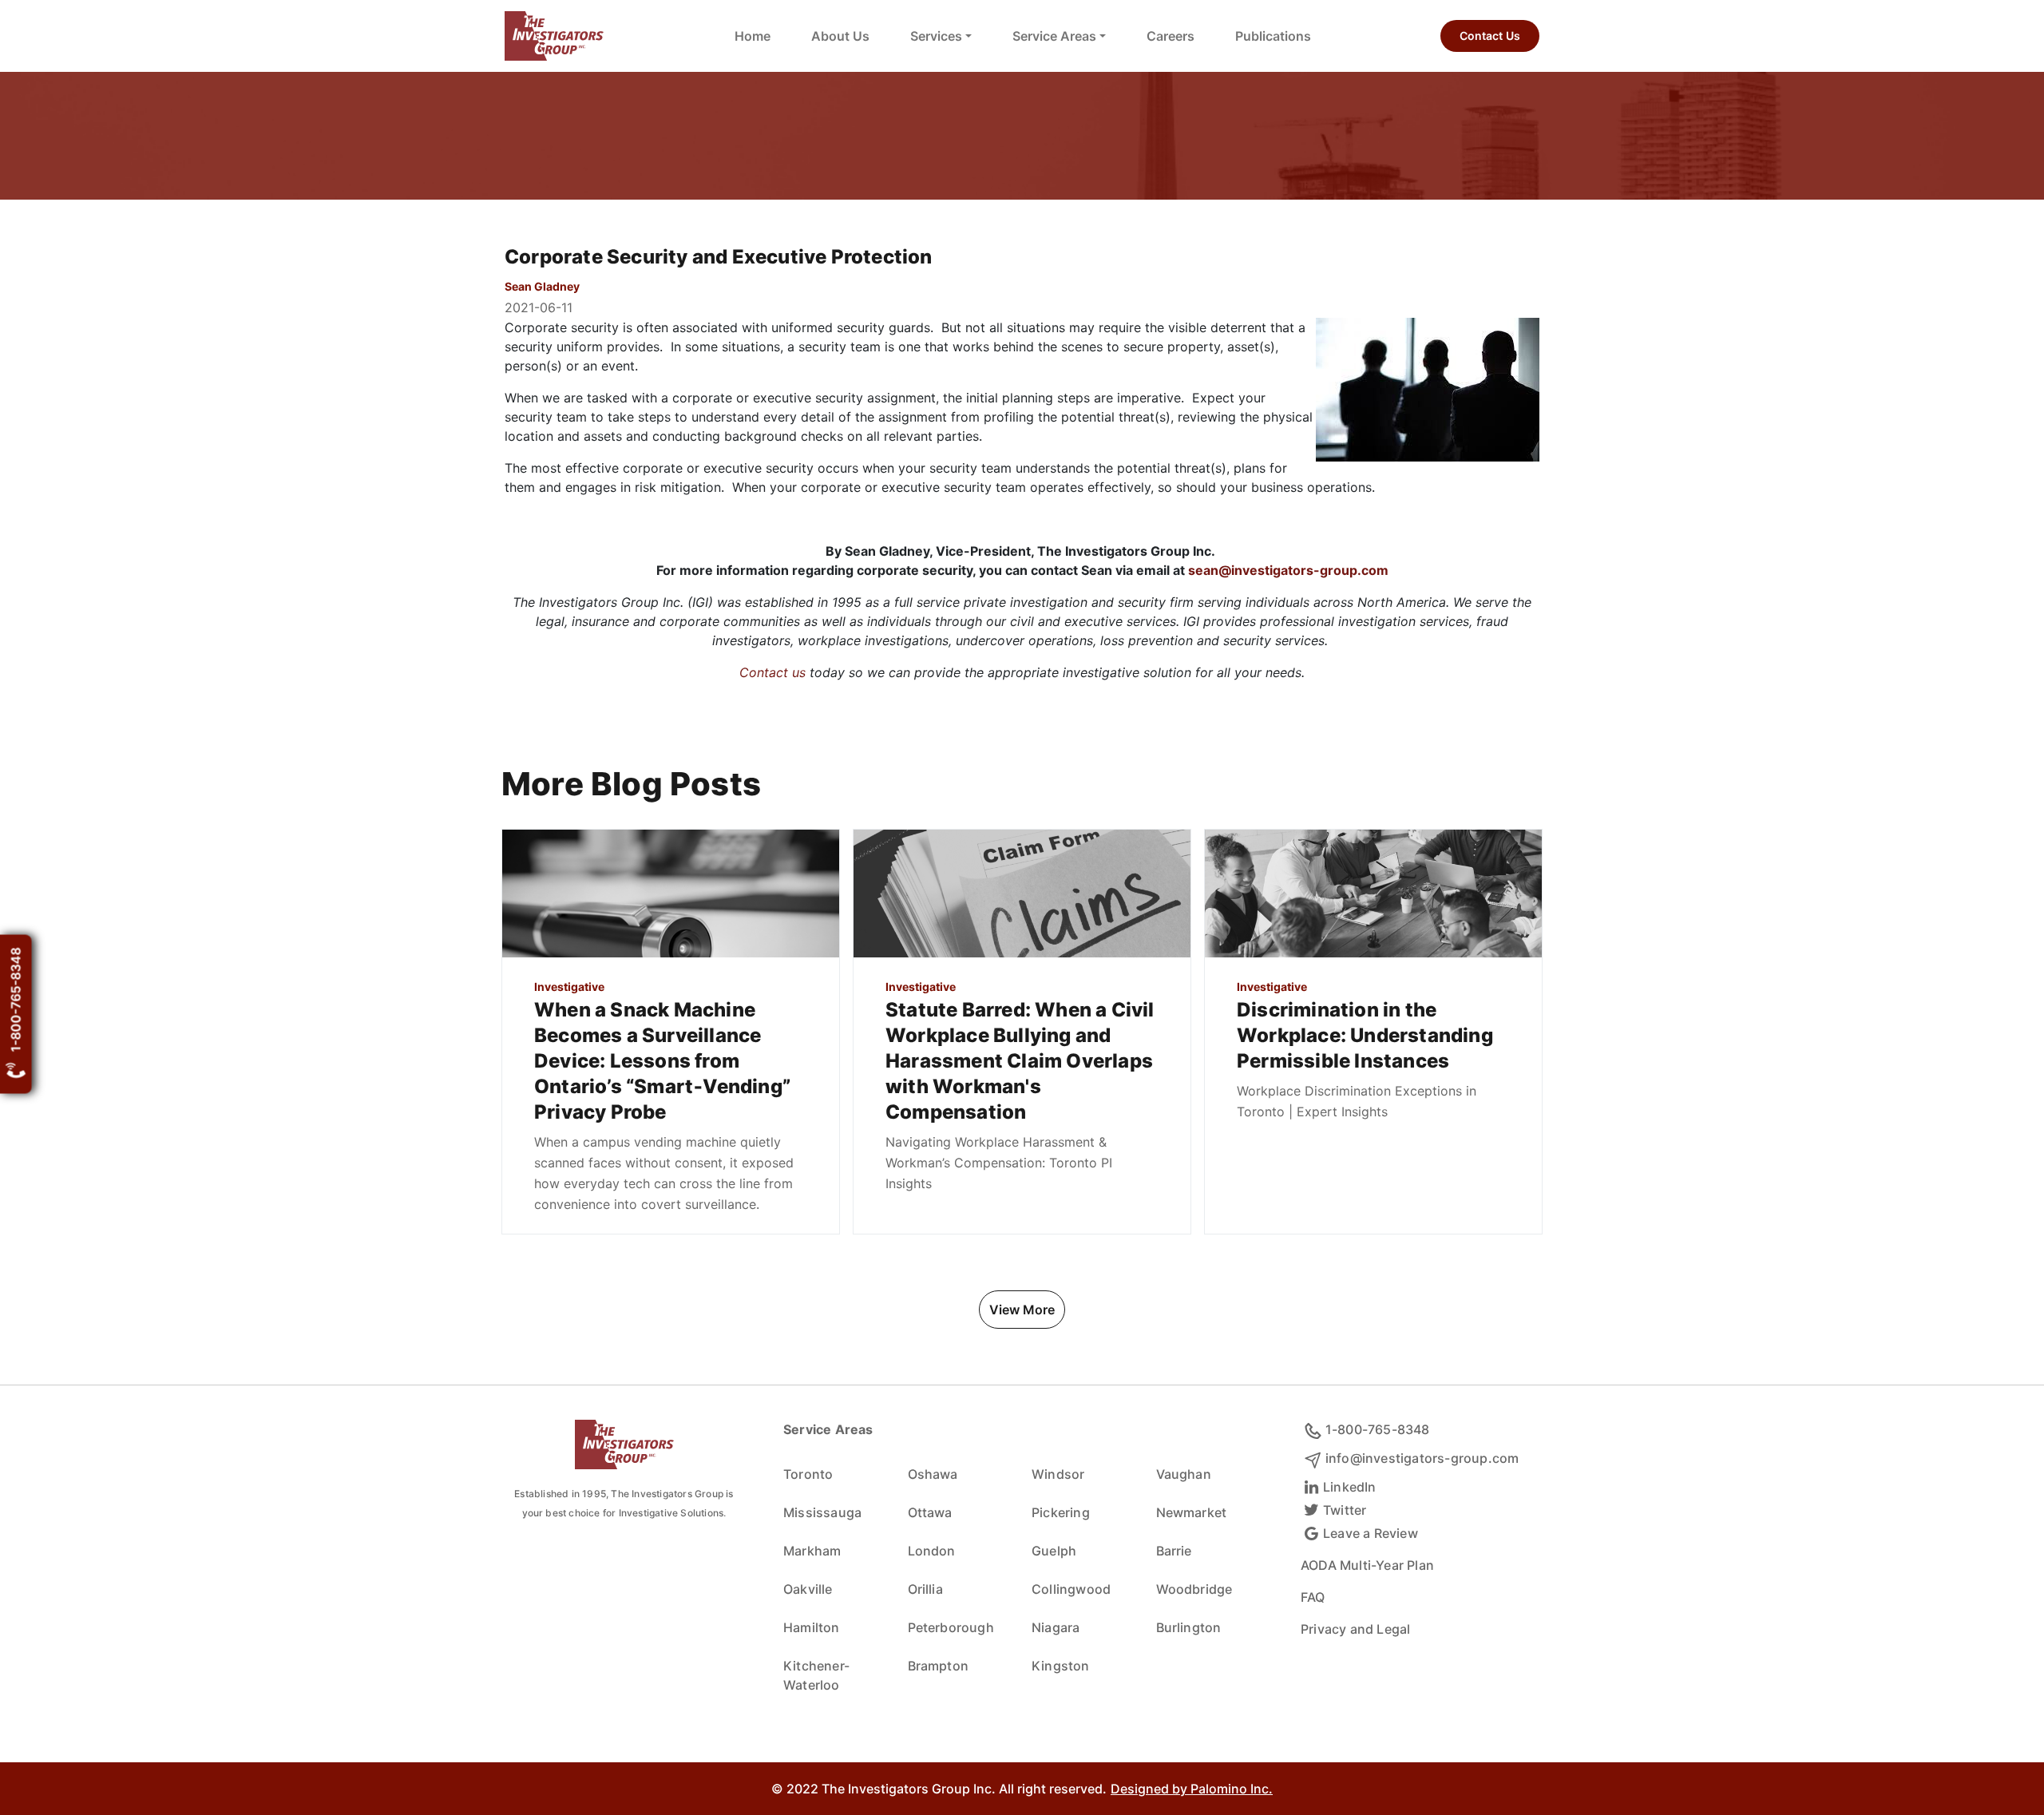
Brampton (939, 1666)
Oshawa (933, 1474)
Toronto (808, 1474)
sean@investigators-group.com (1288, 570)
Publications (1273, 36)
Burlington (1189, 1627)
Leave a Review (1371, 1533)
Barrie (1174, 1551)
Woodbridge (1194, 1589)
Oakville (808, 1589)
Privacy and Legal (1355, 1629)
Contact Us (1490, 36)
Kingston (1061, 1666)
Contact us (772, 672)
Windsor (1058, 1474)
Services (936, 36)
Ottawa (930, 1512)
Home (753, 36)
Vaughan (1184, 1474)
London (932, 1551)
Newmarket (1192, 1512)
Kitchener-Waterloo (816, 1675)
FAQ (1313, 1597)
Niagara (1056, 1627)
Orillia (925, 1589)
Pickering (1061, 1512)
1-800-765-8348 (16, 1000)
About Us (840, 36)
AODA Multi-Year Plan (1367, 1565)
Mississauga (822, 1512)
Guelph (1054, 1551)
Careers (1171, 36)
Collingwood (1071, 1589)
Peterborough (951, 1627)
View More (1022, 1310)
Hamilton (812, 1627)
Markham (812, 1551)
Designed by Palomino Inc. (1192, 1789)
